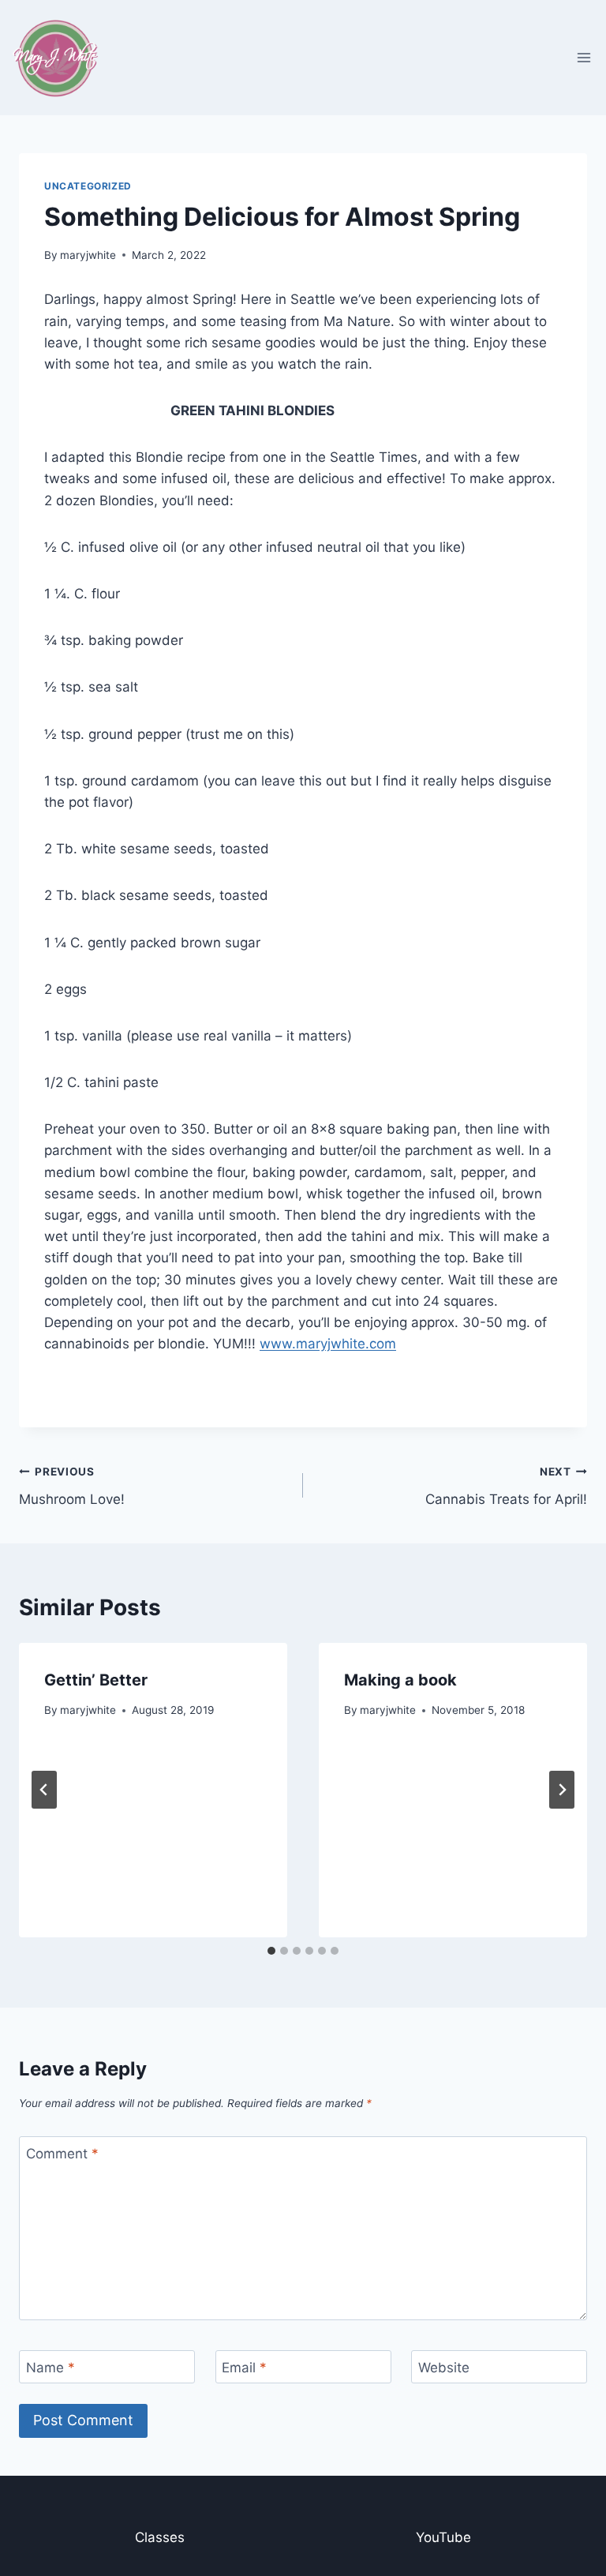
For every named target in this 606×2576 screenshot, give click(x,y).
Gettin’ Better (96, 1680)
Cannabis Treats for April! (506, 1486)
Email (244, 2368)
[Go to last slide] (44, 1790)
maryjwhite (88, 255)
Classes (160, 2537)
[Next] (562, 1790)
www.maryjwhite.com (328, 1344)
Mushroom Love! (72, 1486)
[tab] (271, 1951)
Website (444, 2368)
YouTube (443, 2537)
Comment (62, 2154)
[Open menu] (584, 57)
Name (50, 2368)
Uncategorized (88, 186)
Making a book (400, 1680)
